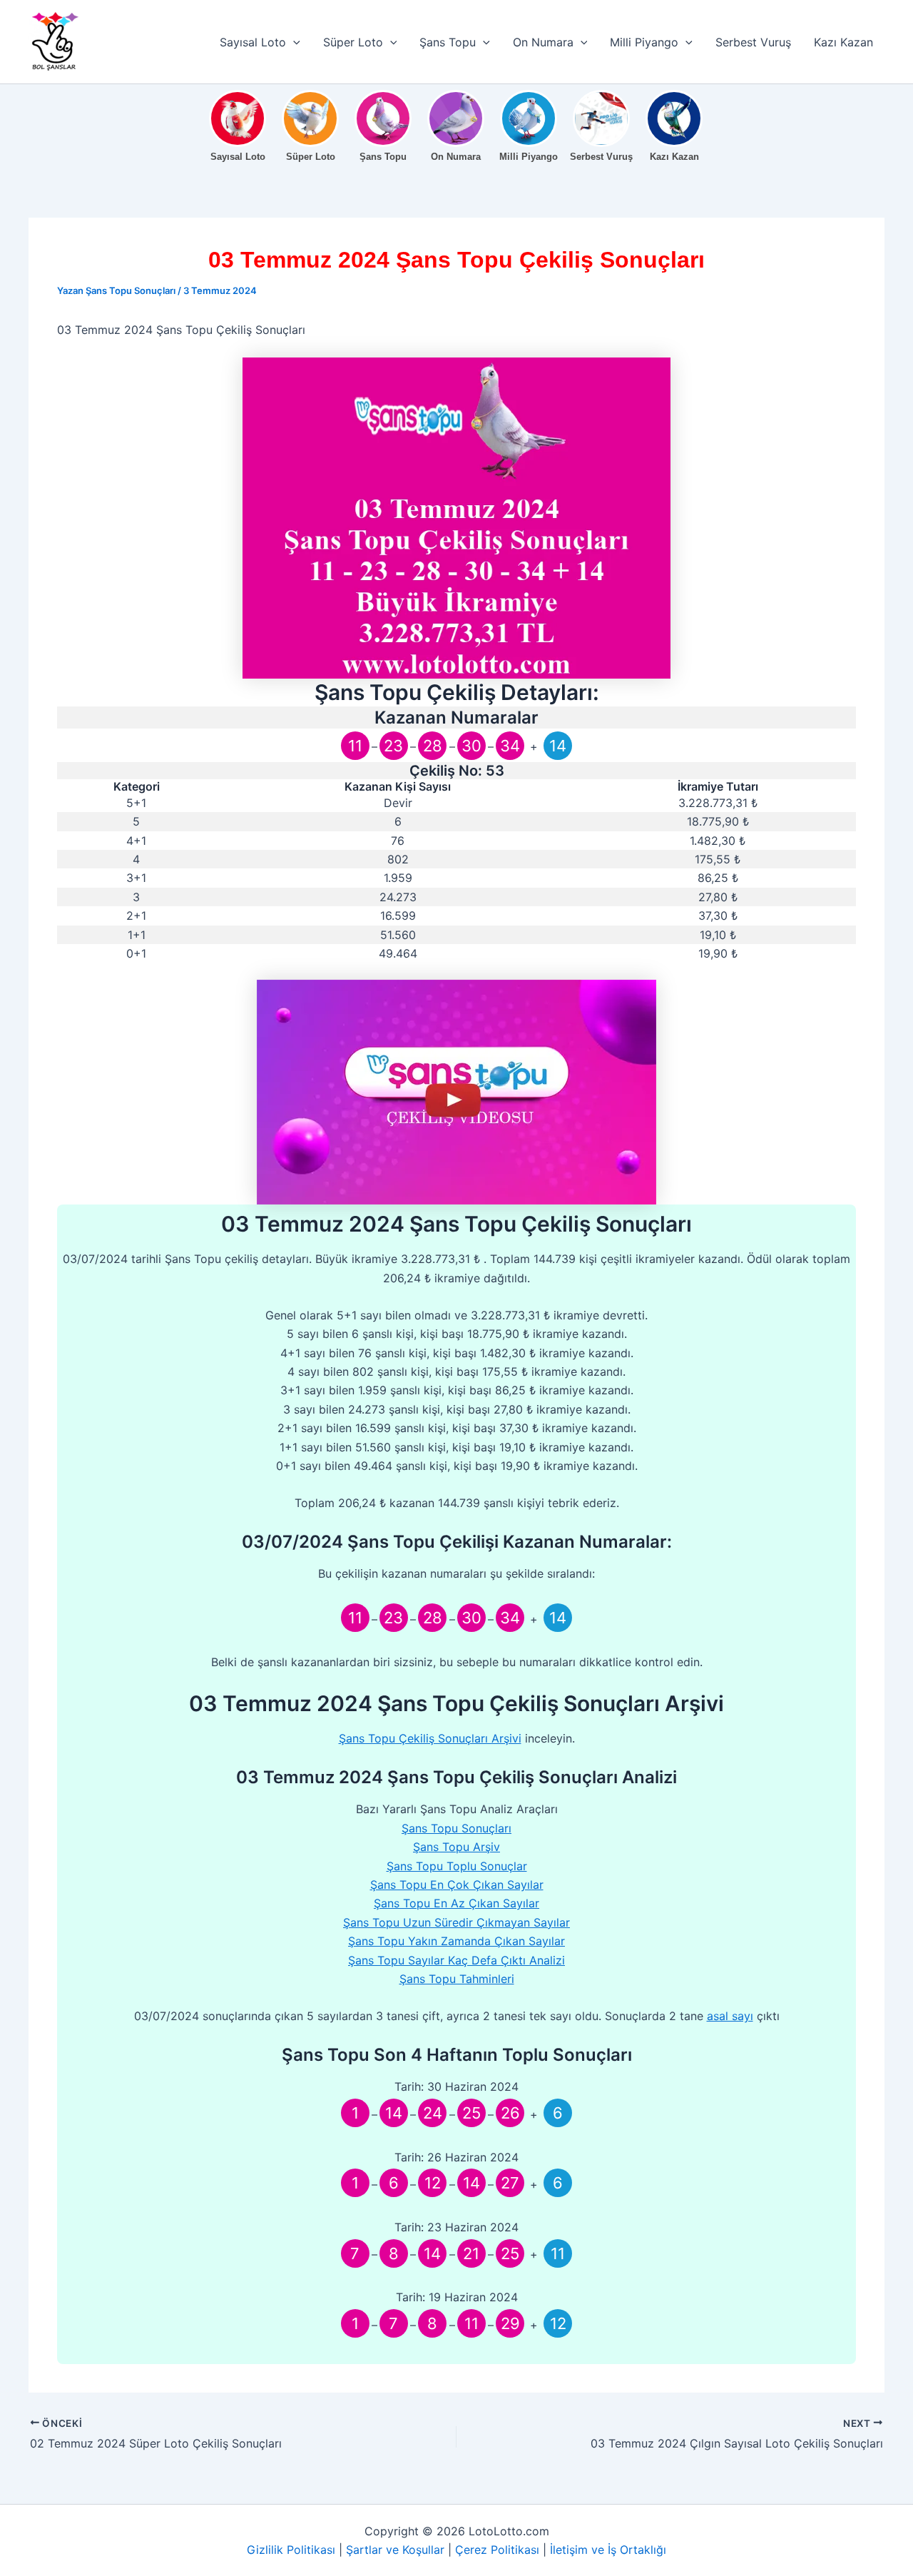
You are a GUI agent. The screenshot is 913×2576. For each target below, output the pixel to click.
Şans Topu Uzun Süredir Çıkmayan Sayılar (456, 1922)
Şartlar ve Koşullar (395, 2550)
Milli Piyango (644, 42)
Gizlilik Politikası (291, 2550)
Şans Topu (448, 42)
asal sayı (730, 2016)
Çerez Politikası (497, 2550)
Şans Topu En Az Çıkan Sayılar (456, 1903)
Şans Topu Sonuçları (456, 1828)
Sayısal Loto (253, 42)
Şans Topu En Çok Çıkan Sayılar (457, 1885)
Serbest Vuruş (753, 42)
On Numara (543, 42)
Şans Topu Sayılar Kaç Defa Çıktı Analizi (456, 1960)
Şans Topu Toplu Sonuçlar (457, 1866)
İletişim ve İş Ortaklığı (608, 2550)
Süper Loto (353, 42)
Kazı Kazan (843, 42)
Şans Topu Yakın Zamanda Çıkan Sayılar (456, 1941)
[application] (293, 42)
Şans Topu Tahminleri (457, 1979)
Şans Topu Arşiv (456, 1847)
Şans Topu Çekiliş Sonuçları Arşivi (430, 1738)
